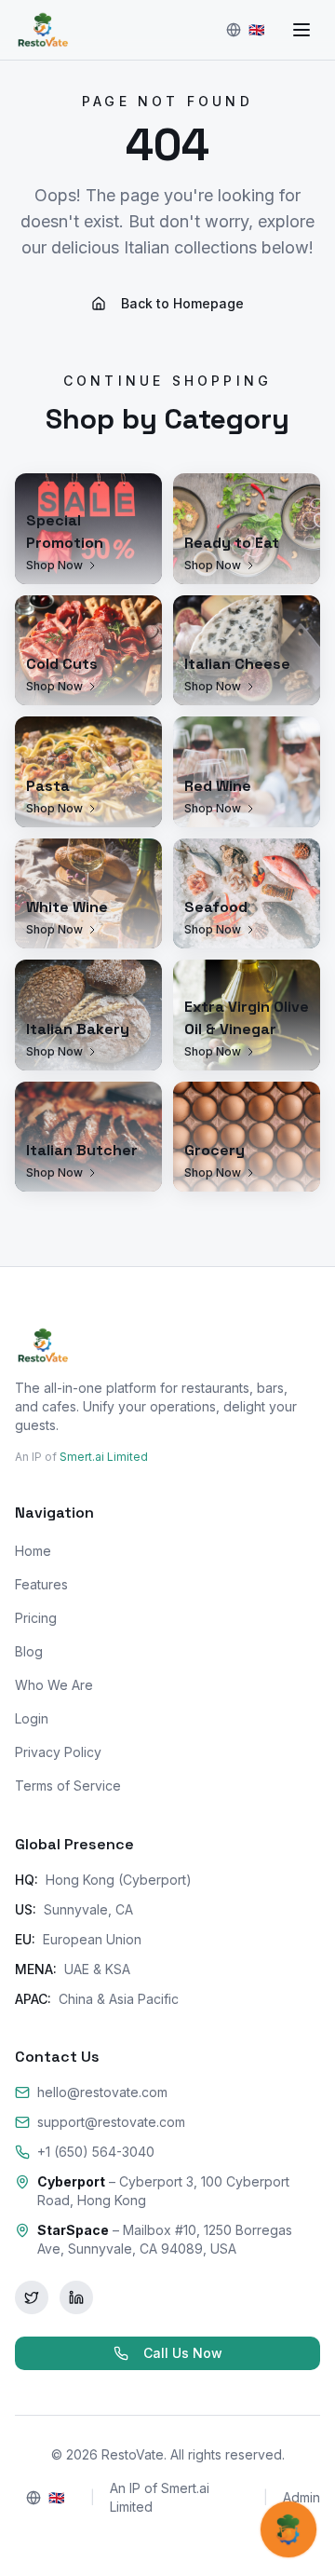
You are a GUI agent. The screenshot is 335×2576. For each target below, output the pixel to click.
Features (41, 1584)
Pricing (36, 1618)
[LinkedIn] (76, 2297)
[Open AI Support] (288, 2529)
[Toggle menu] (301, 30)
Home (33, 1551)
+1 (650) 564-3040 (96, 2152)
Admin (301, 2497)
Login (32, 1718)
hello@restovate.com (102, 2092)
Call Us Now (183, 2353)
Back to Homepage (182, 303)
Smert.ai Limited (104, 1457)
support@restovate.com (111, 2122)
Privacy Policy (58, 1752)
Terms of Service (68, 1785)
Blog (29, 1651)
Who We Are (54, 1685)
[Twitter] (32, 2297)
